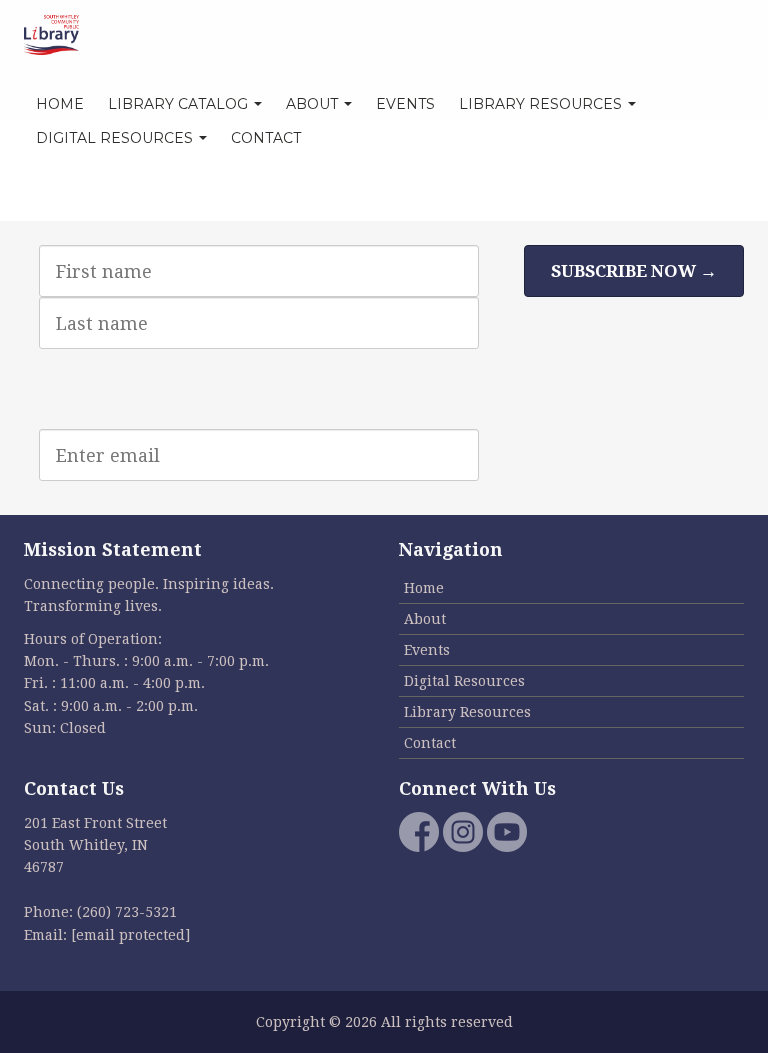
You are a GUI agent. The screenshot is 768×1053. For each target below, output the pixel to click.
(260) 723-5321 (127, 912)
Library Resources (542, 104)
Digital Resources (116, 138)
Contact (266, 138)
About (314, 104)
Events (405, 104)
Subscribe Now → (634, 271)
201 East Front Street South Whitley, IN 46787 (95, 845)
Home (60, 104)
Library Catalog (180, 104)
